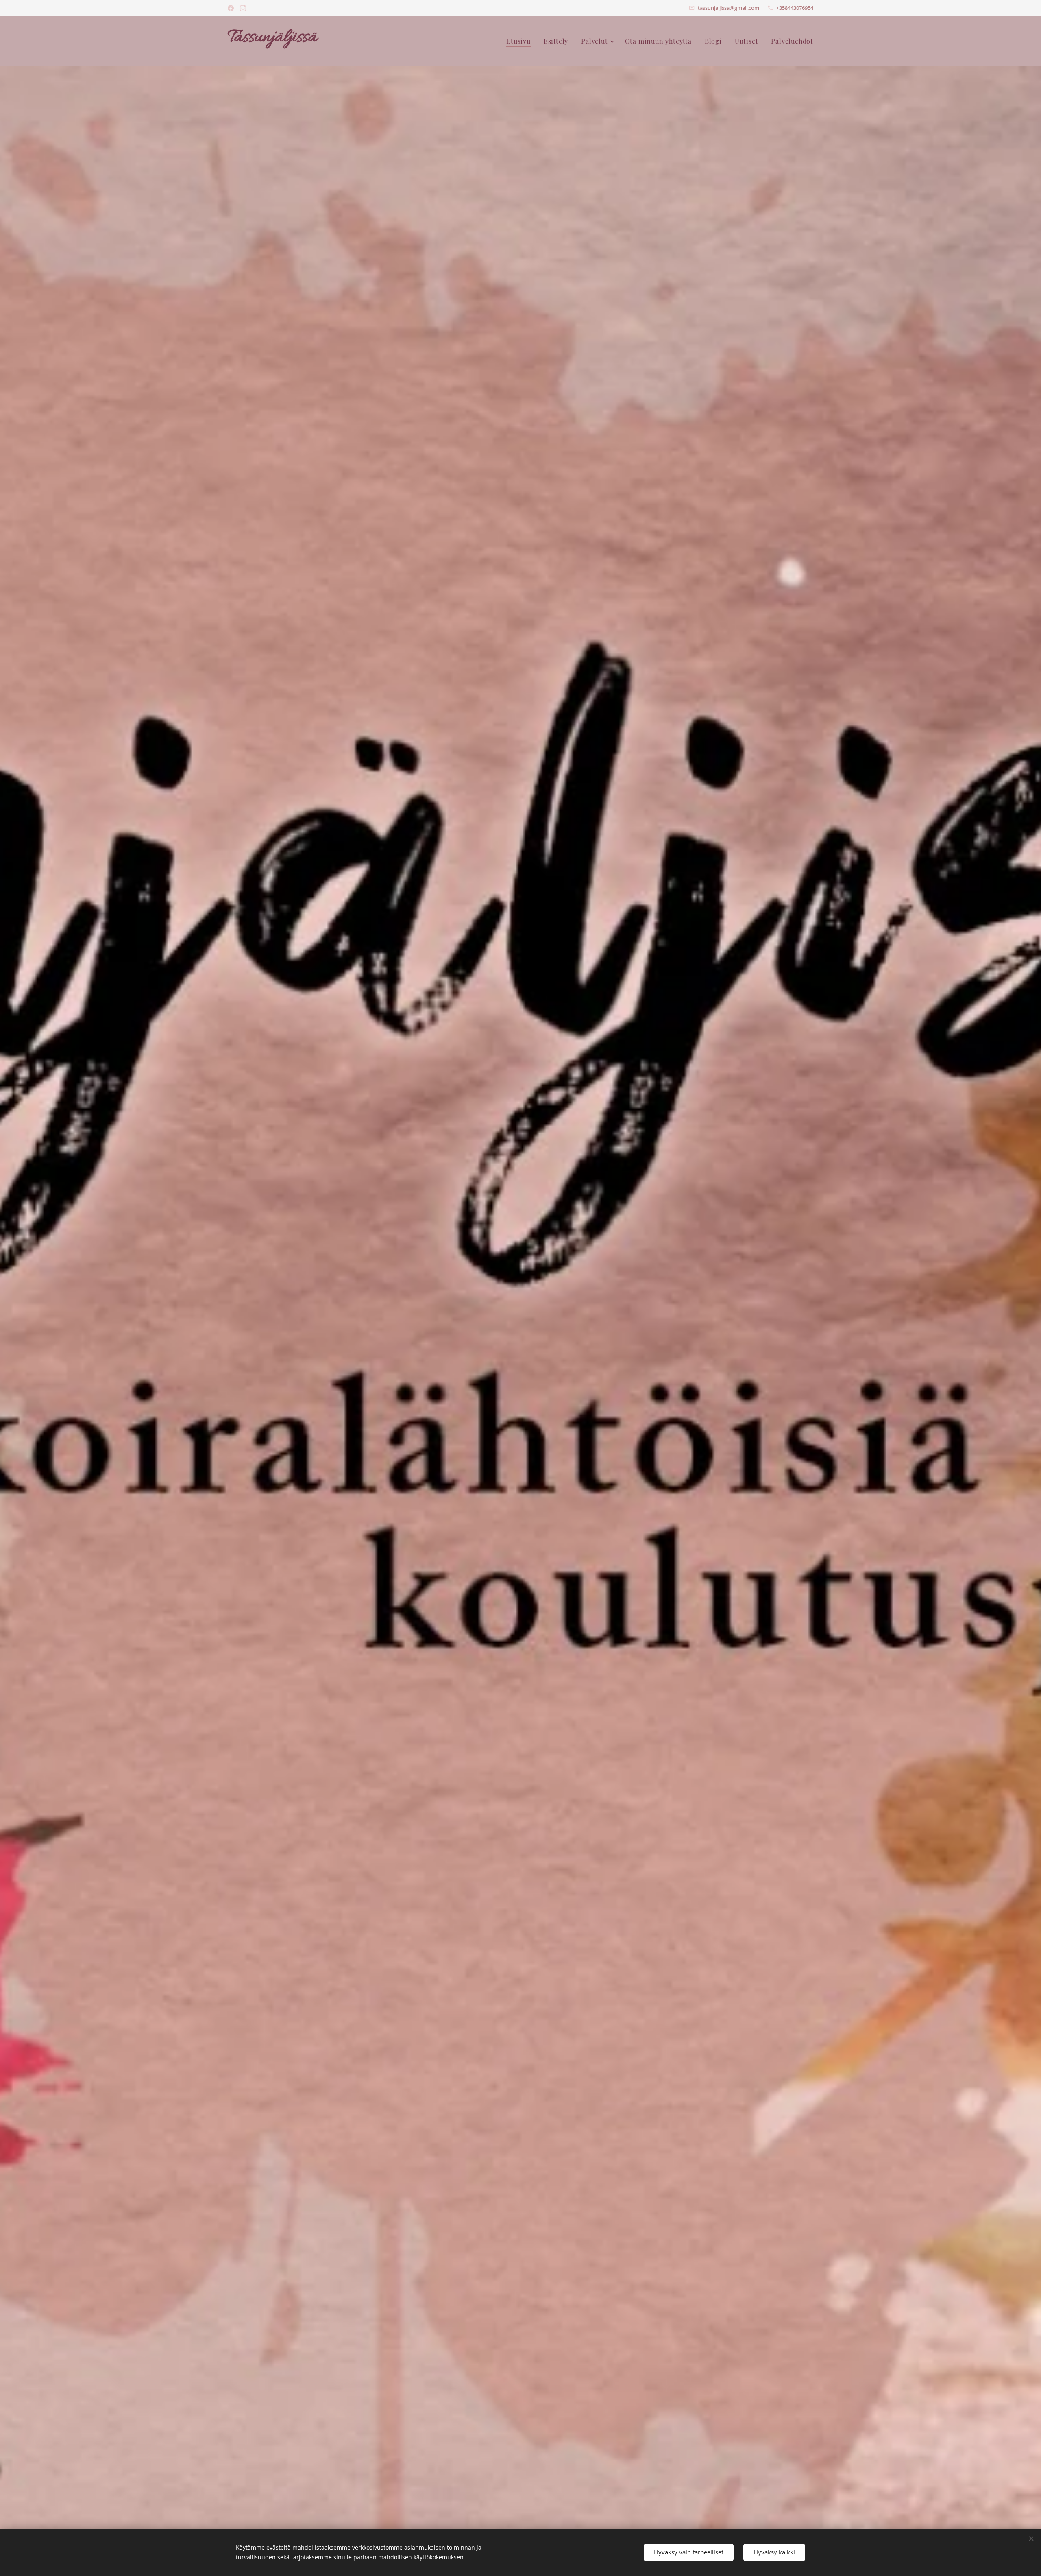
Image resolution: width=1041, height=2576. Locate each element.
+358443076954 (795, 8)
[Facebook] (231, 8)
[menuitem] (521, 41)
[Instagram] (243, 8)
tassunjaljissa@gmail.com (728, 8)
